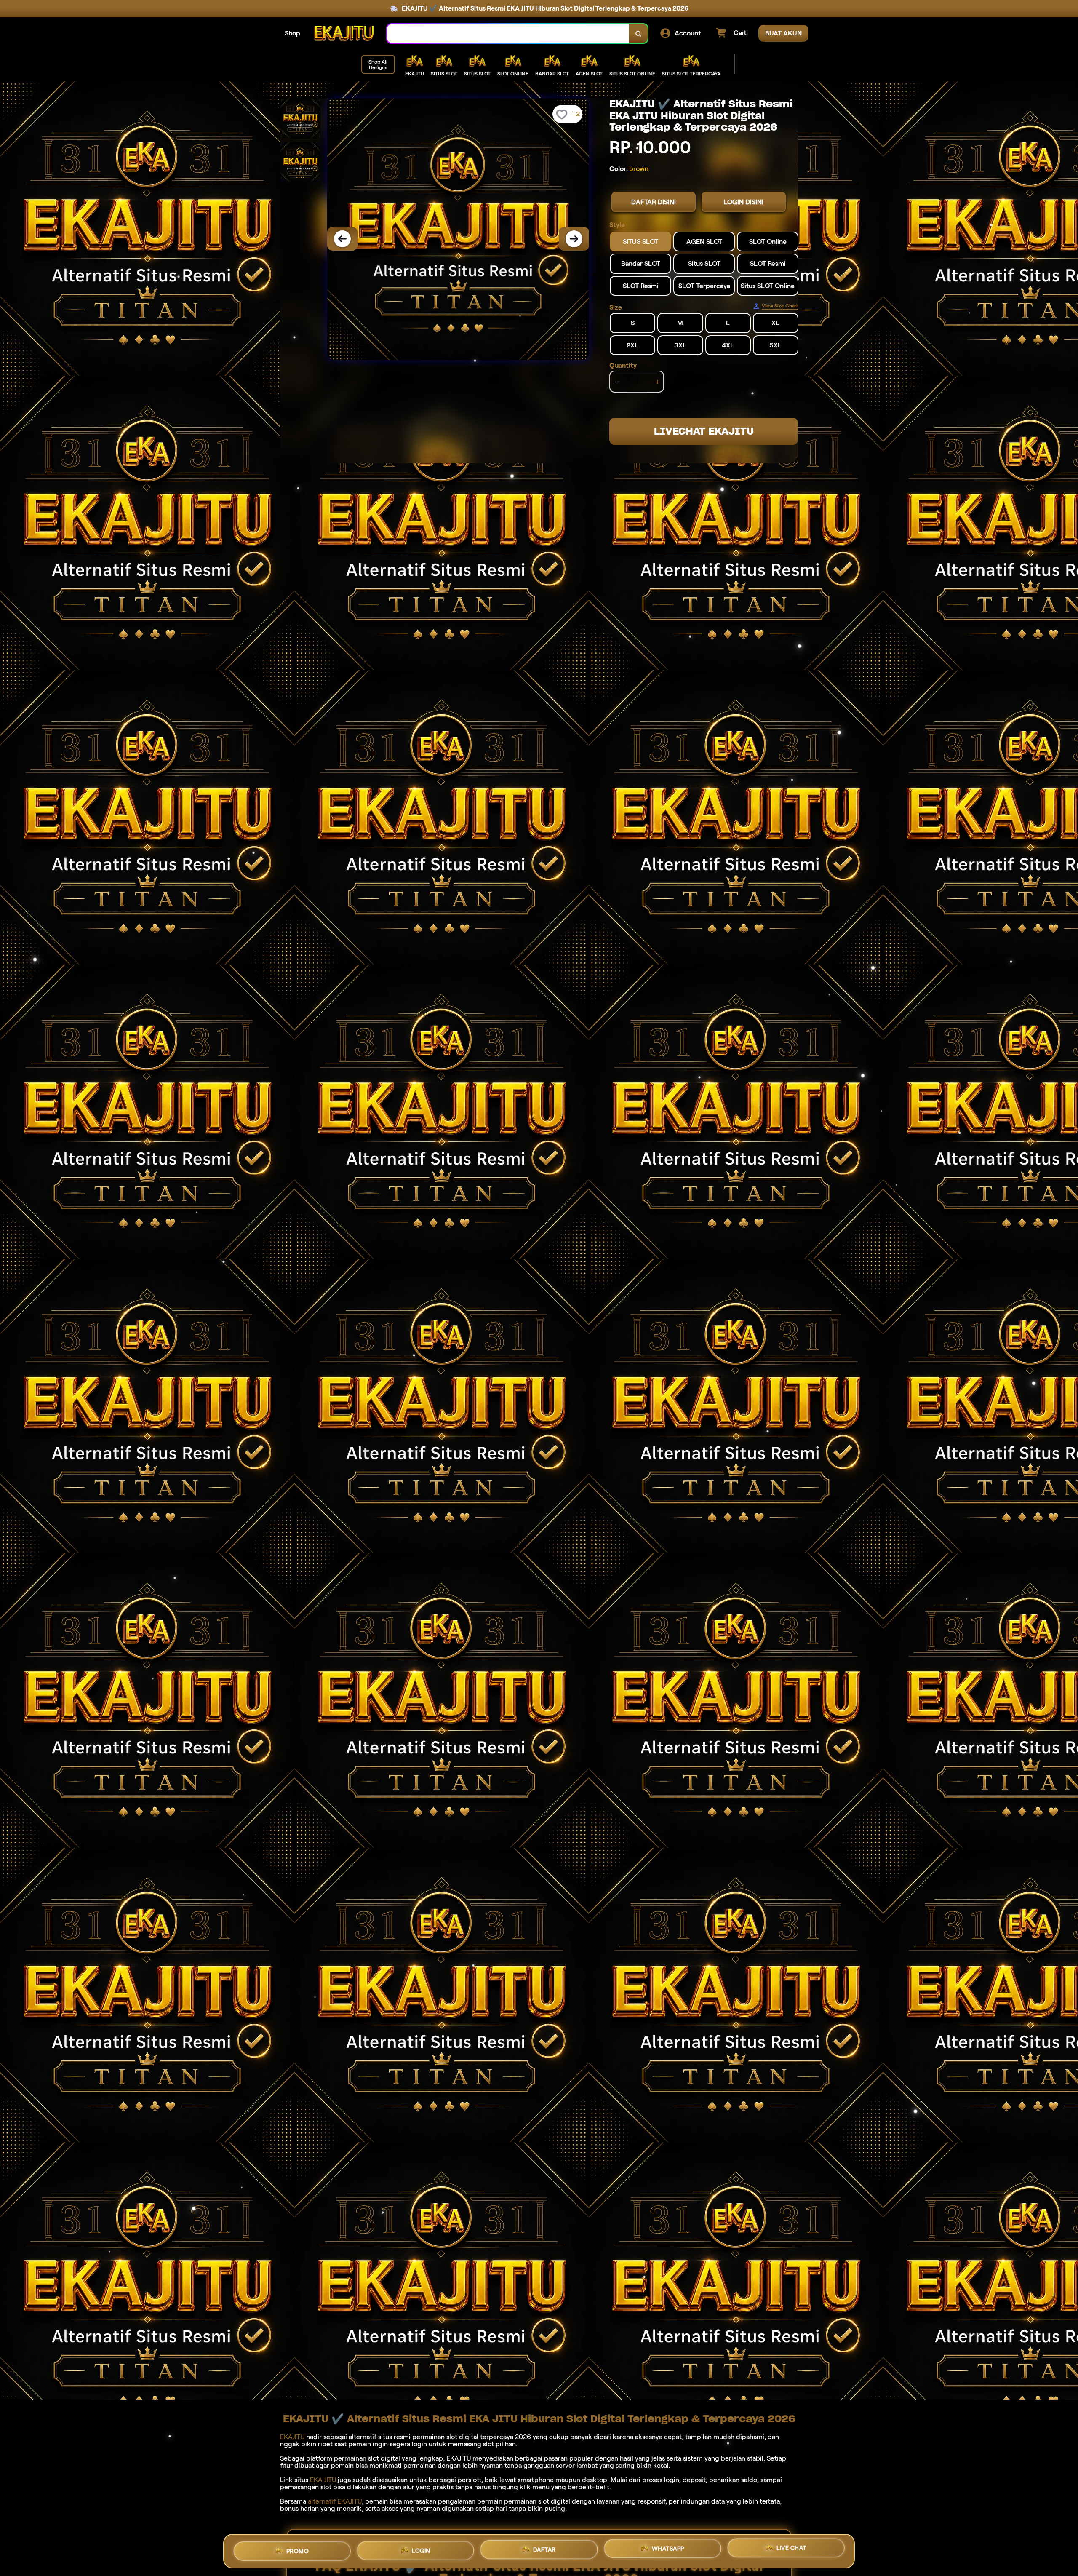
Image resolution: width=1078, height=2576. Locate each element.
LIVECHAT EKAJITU (704, 431)
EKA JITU (323, 2480)
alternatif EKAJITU (335, 2501)
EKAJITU (292, 2437)
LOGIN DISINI (744, 202)
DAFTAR (544, 2551)
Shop (292, 33)
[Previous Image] (342, 239)
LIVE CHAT (791, 2551)
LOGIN (421, 2550)
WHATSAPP (668, 2551)
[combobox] (508, 33)
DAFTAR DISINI (654, 202)
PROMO (298, 2549)
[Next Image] (574, 239)
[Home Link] (344, 33)
